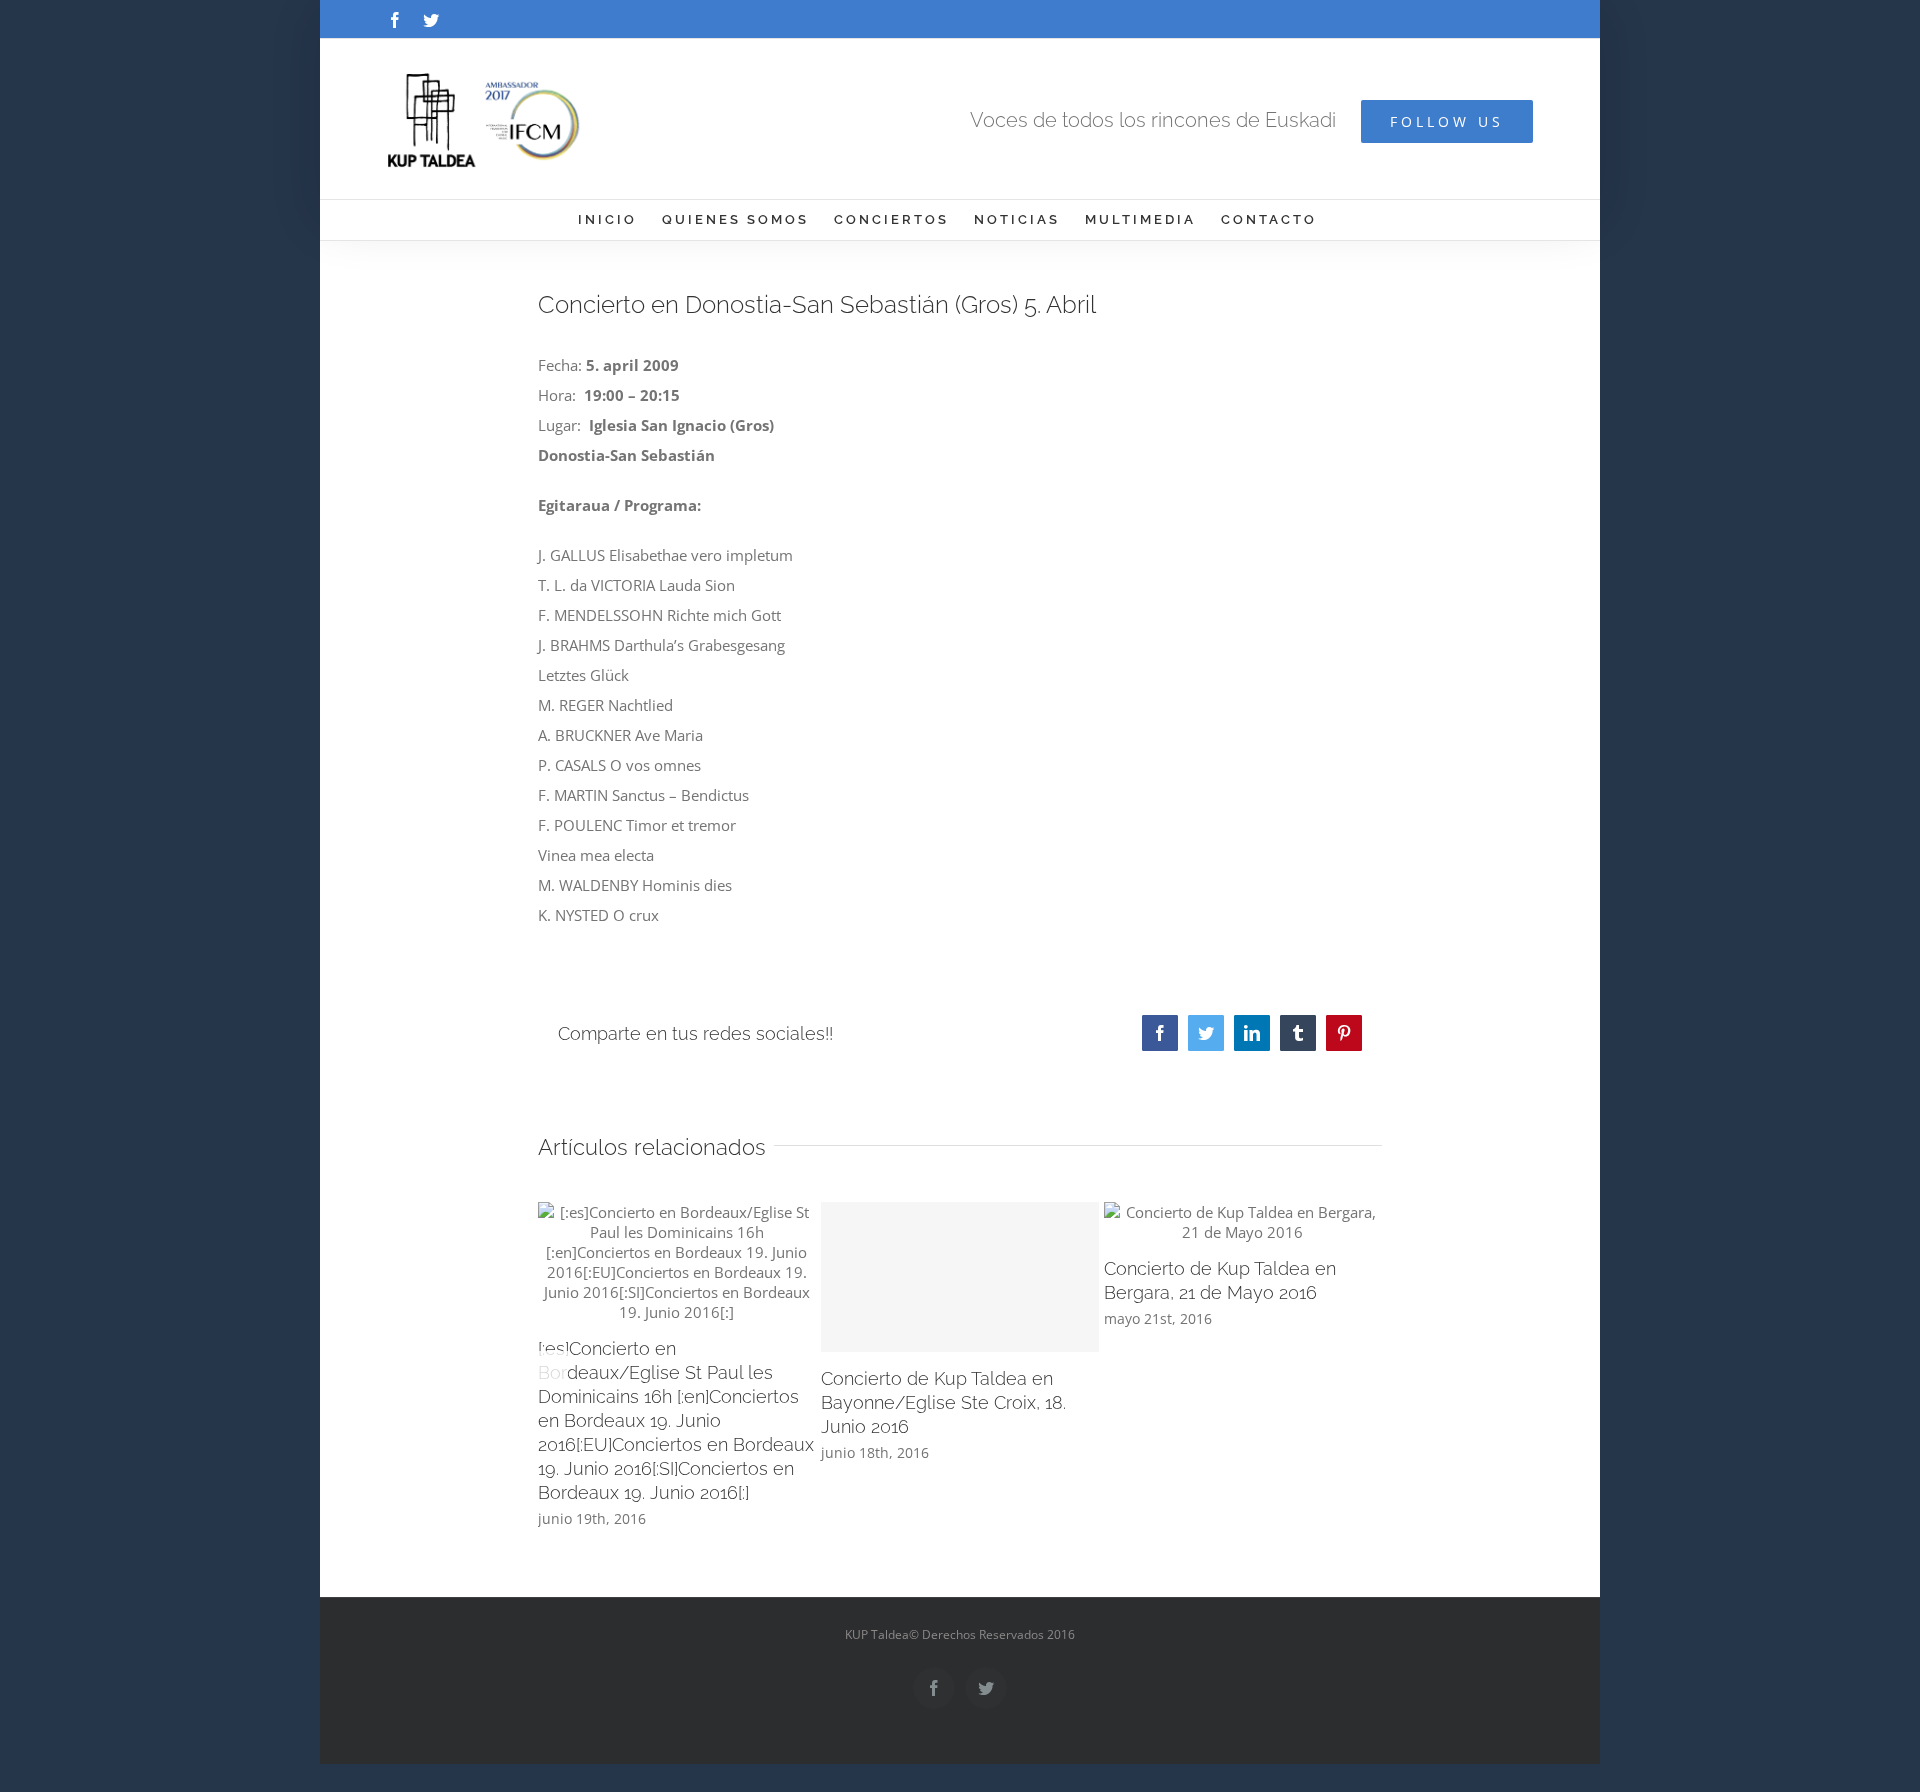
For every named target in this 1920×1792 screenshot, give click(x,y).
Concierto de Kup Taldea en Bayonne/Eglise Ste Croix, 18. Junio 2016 (943, 1402)
